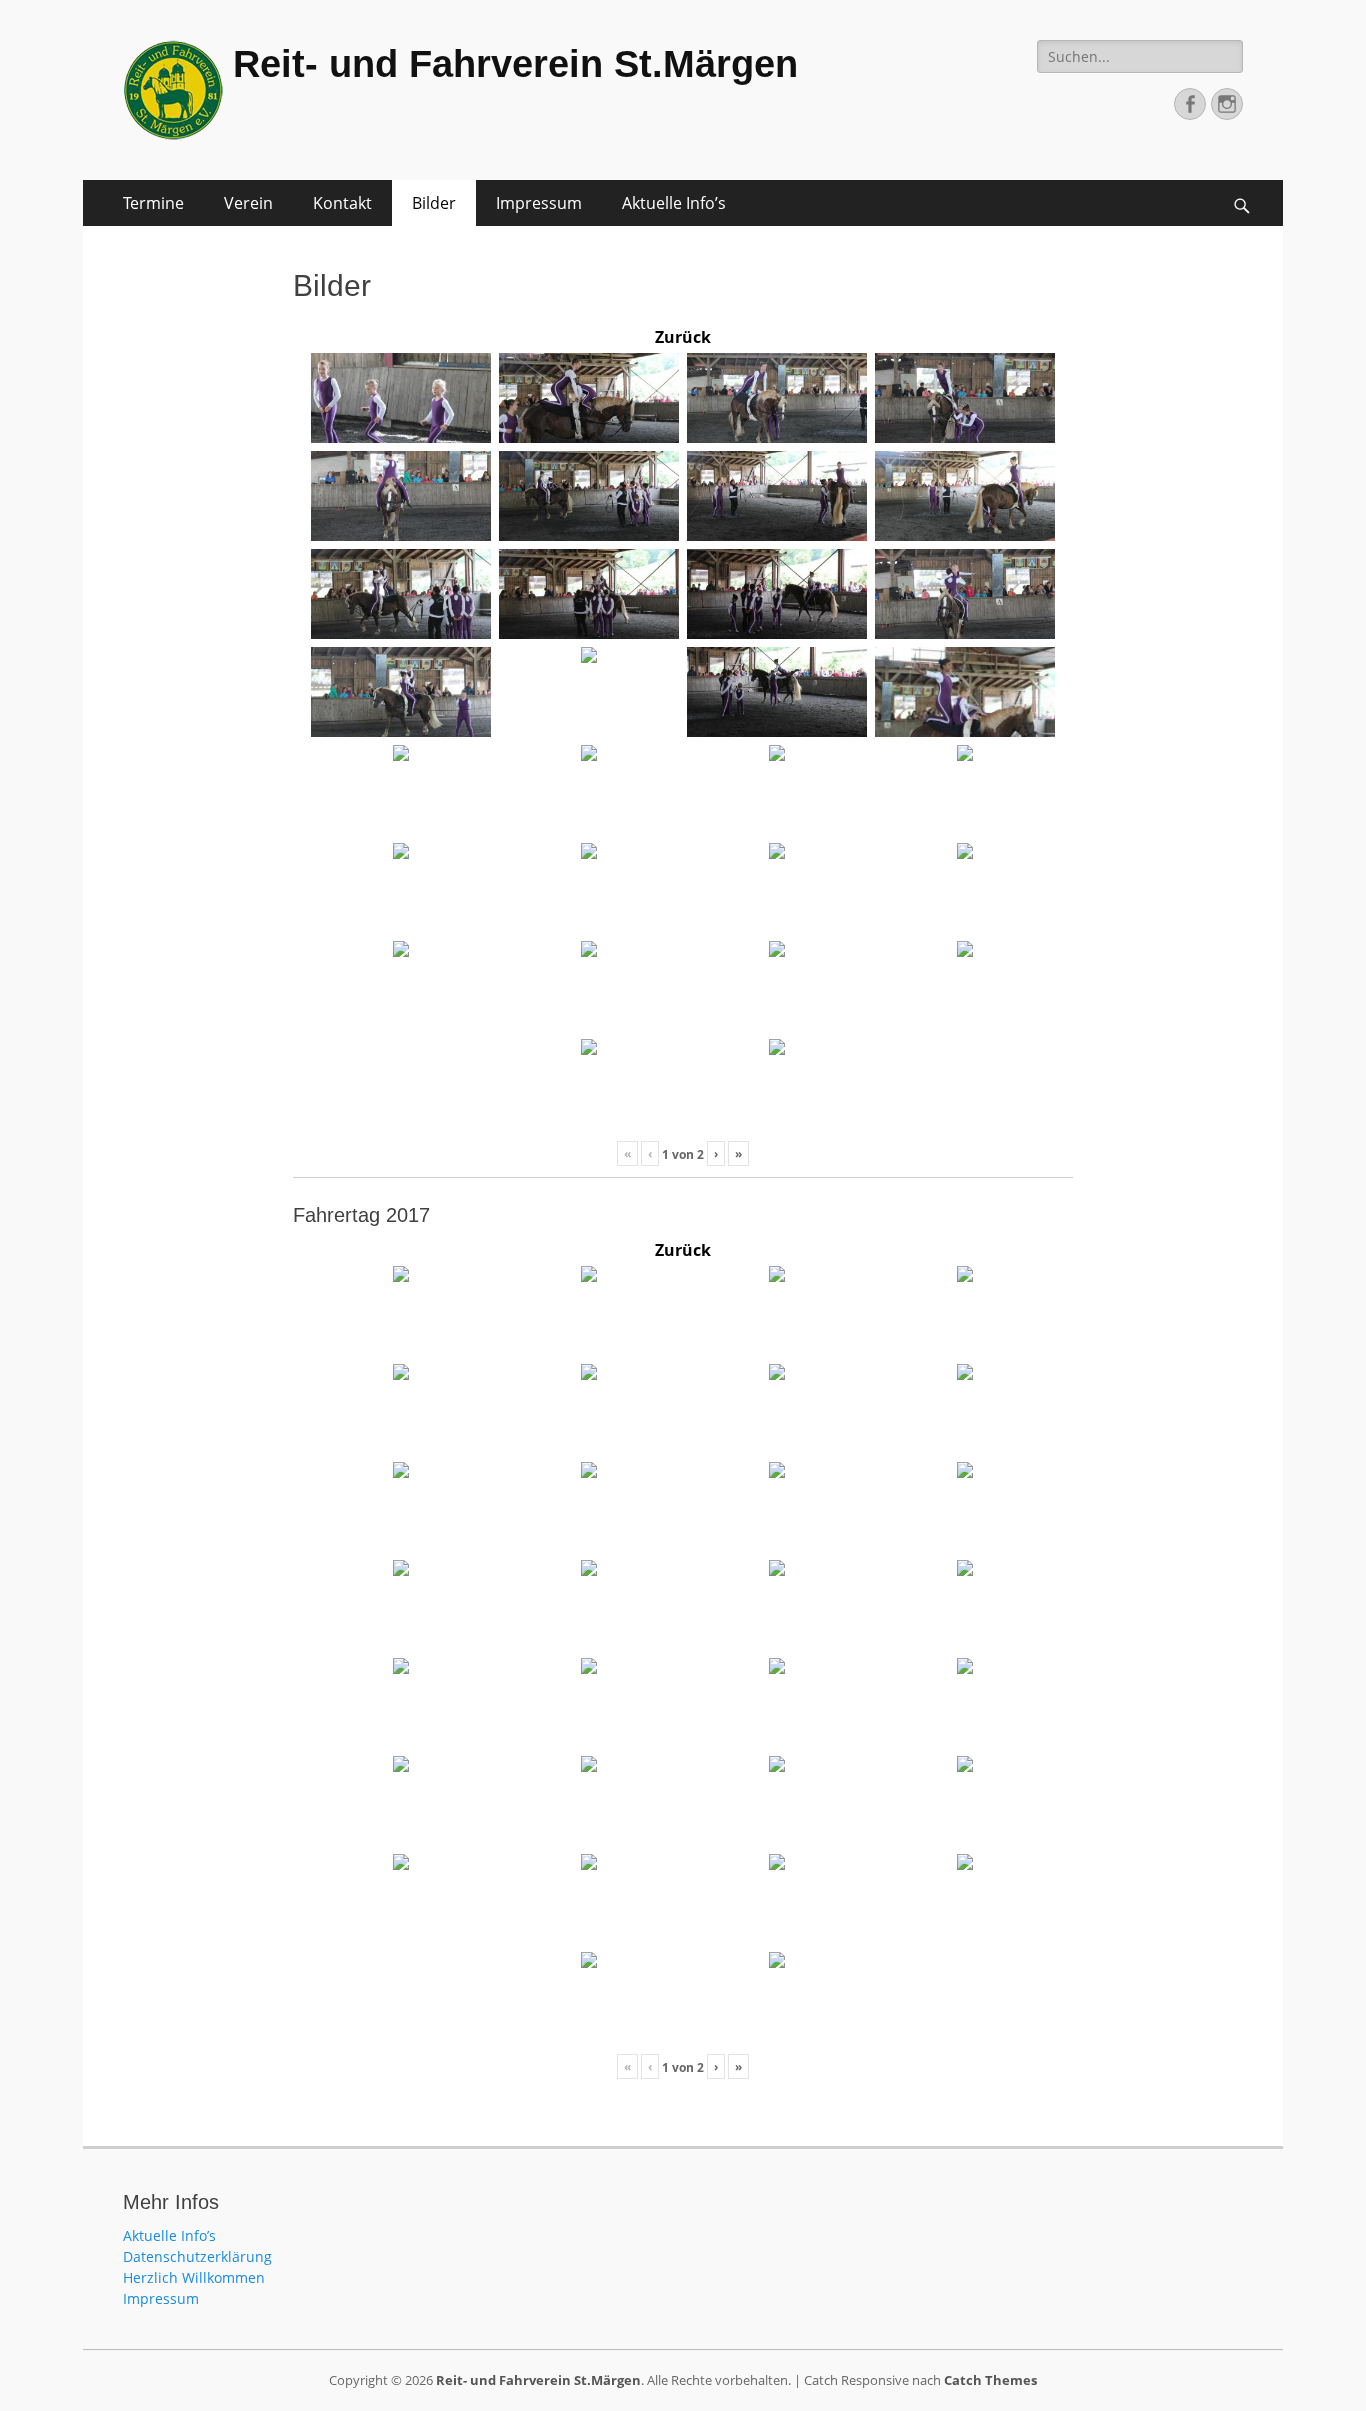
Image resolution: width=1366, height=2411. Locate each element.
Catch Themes (990, 2380)
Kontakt (342, 203)
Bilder (434, 203)
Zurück (683, 337)
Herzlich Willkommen (194, 2277)
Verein (248, 203)
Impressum (539, 203)
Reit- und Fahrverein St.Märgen (515, 64)
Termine (153, 203)
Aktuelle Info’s (674, 203)
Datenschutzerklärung (197, 2256)
